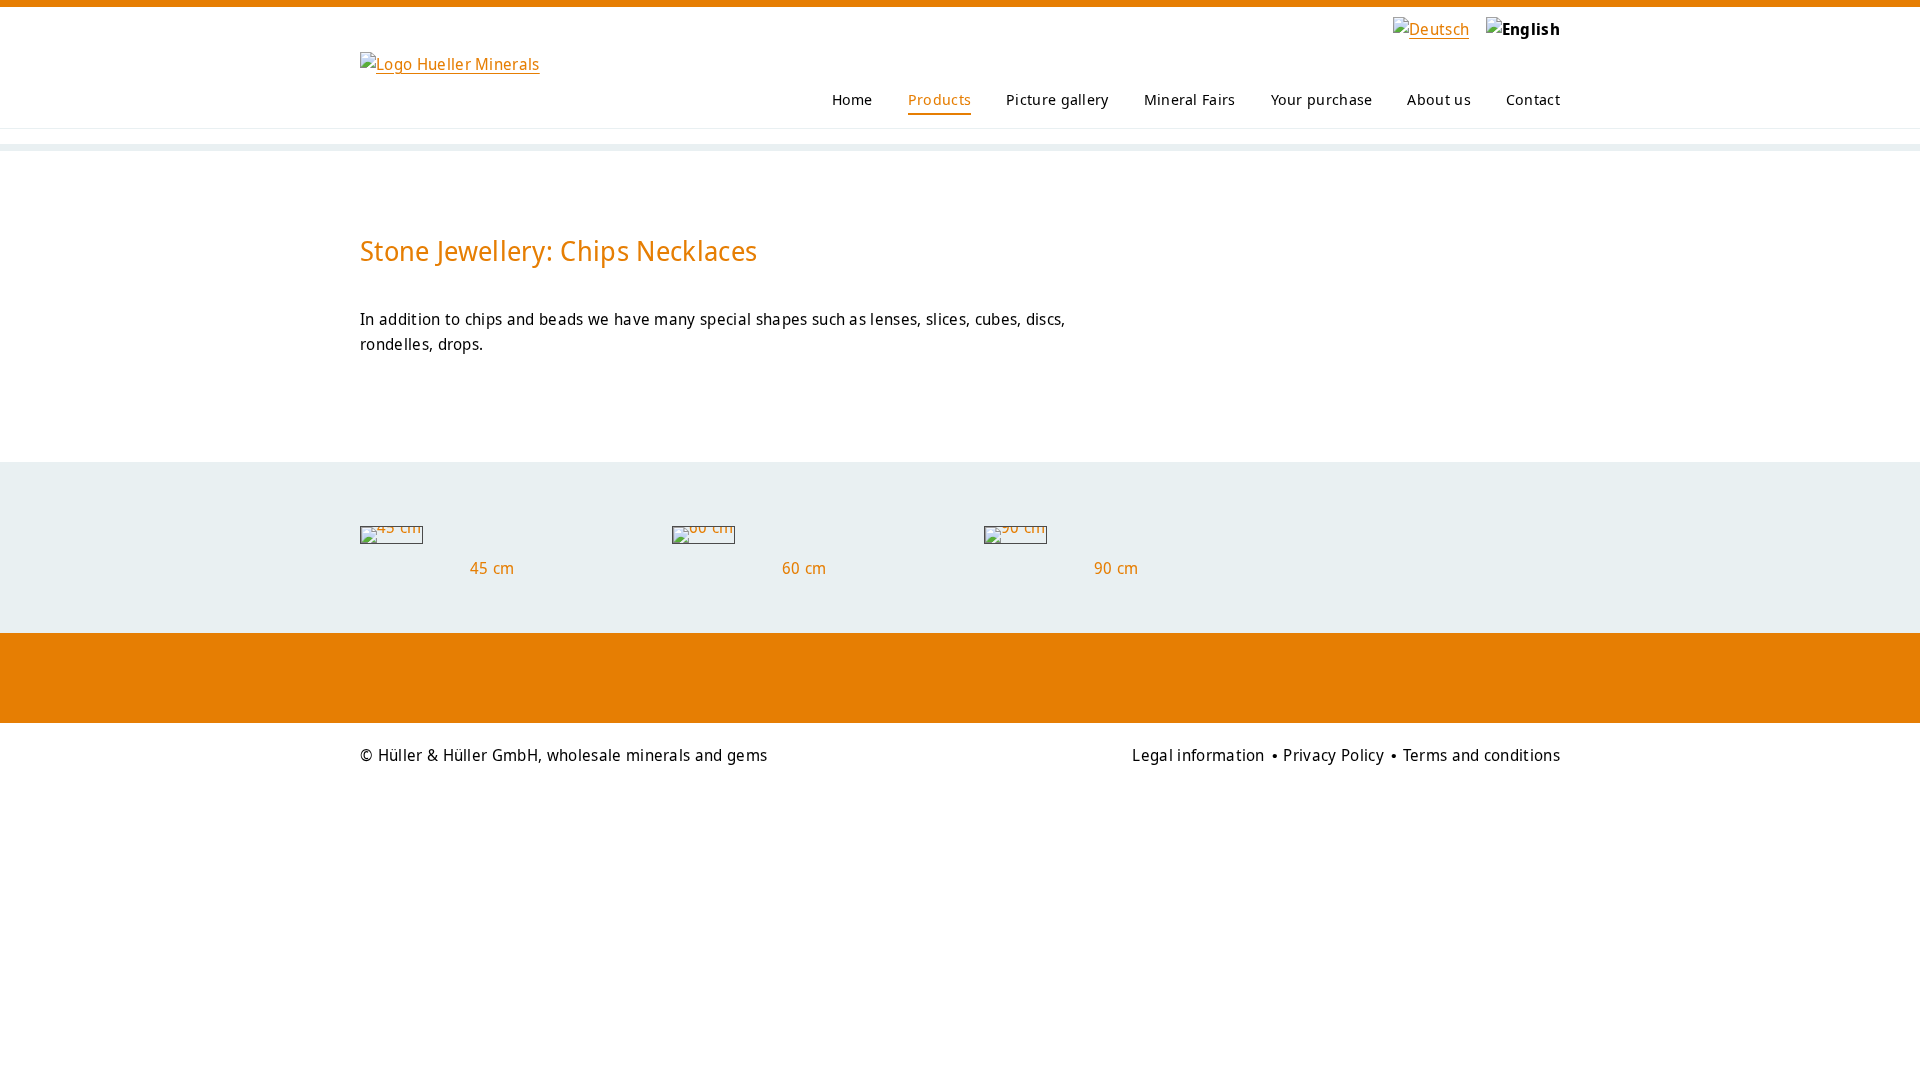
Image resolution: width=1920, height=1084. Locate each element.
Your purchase (1322, 99)
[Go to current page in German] (1425, 29)
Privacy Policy (1333, 755)
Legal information (1198, 755)
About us (1438, 99)
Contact (1533, 99)
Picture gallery (1057, 99)
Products (939, 99)
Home (852, 99)
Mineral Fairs (1190, 99)
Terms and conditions (1481, 755)
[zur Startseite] (450, 64)
